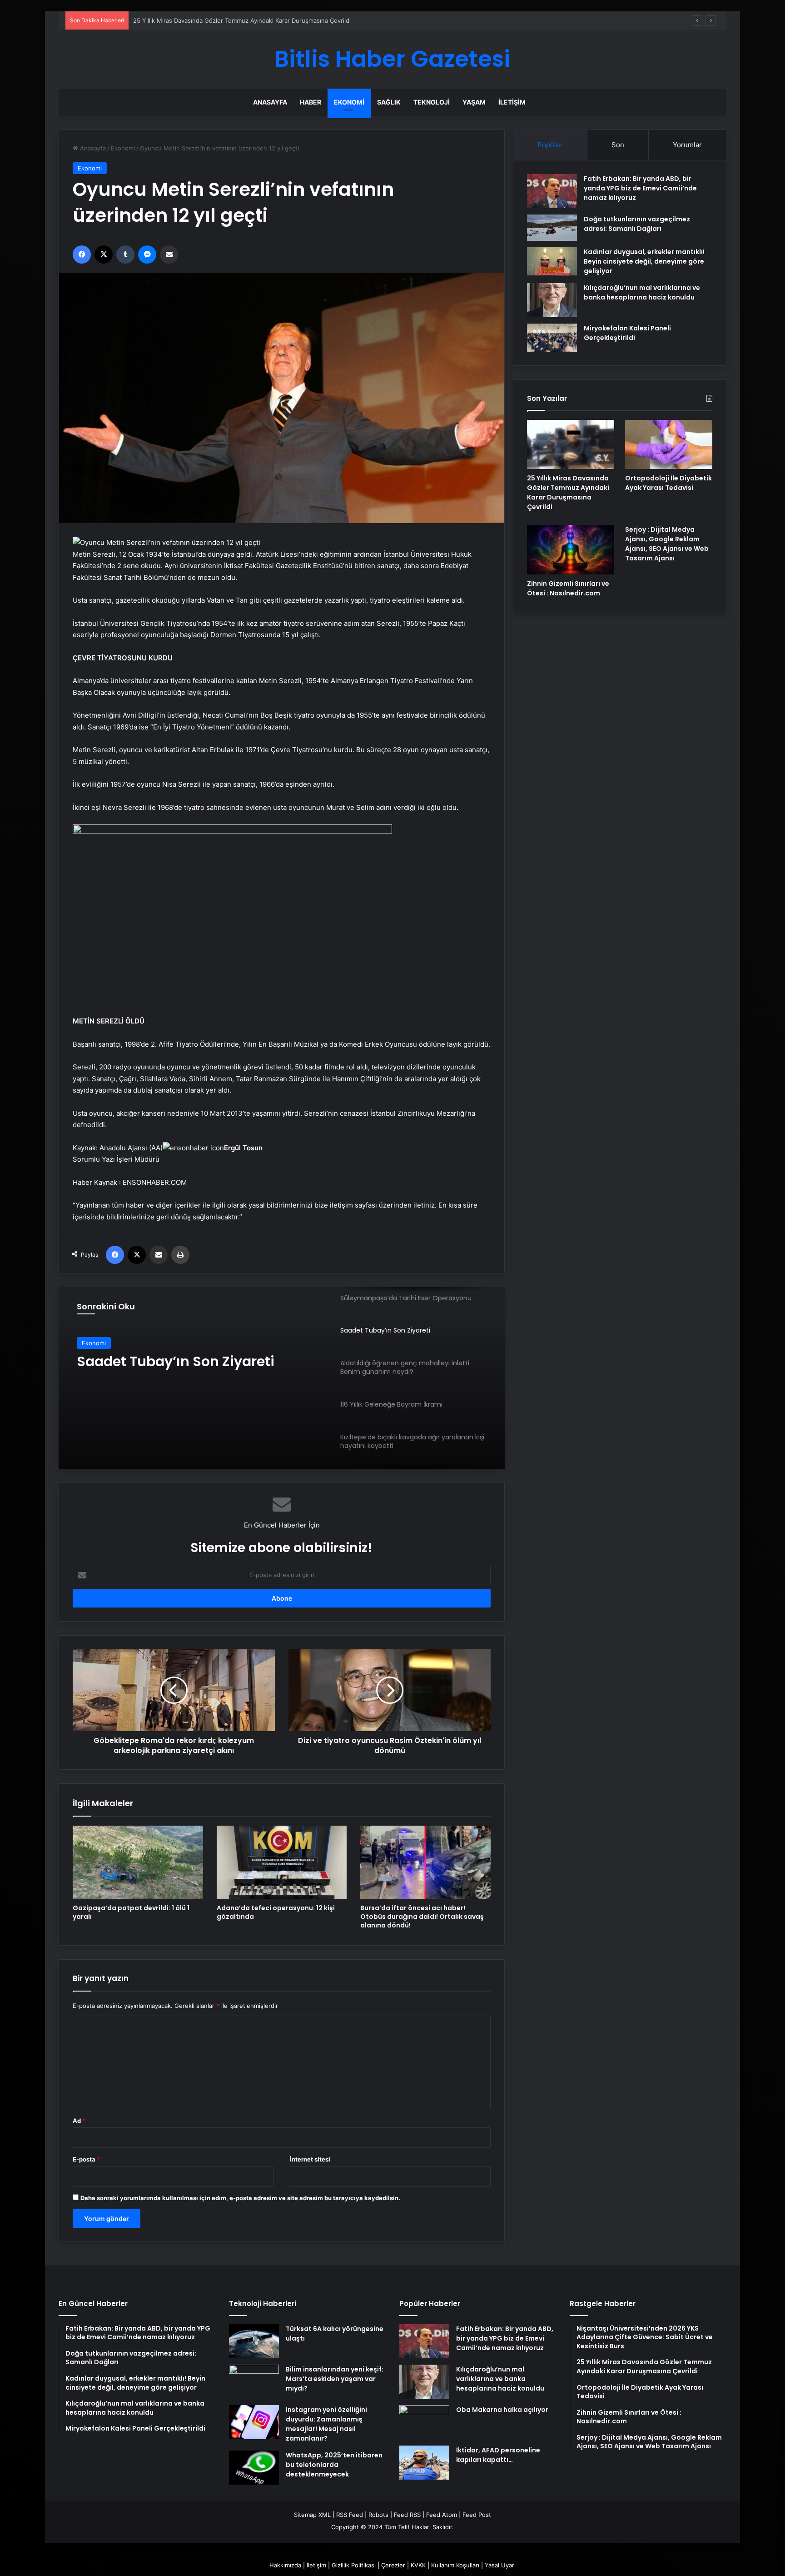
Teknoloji (432, 102)
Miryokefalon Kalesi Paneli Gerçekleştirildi (627, 333)
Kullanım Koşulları (455, 2565)
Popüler (550, 145)
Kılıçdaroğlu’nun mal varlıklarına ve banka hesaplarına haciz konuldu (642, 292)
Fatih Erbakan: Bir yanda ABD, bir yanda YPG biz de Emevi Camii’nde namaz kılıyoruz (640, 188)
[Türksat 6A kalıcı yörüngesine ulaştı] (254, 2341)
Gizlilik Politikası (354, 2565)
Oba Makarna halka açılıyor (502, 2410)
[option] (282, 1378)
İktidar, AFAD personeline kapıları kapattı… (498, 2455)
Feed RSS (407, 2515)
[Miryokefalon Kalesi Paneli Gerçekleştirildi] (552, 338)
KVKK (418, 2565)
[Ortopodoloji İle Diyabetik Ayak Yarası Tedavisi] (669, 444)
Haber (311, 102)
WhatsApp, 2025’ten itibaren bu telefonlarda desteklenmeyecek (334, 2465)
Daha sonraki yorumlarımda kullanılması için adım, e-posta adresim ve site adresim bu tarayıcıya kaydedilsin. (240, 2198)
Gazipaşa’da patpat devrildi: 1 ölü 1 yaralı (131, 1912)
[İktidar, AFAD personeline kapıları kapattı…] (424, 2463)
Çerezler (393, 2565)
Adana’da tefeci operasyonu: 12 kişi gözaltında (276, 1912)
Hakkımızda (285, 2565)
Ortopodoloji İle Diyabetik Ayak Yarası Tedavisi (668, 483)
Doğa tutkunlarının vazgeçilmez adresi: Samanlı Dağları (637, 224)
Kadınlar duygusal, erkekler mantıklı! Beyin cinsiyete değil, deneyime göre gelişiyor (644, 261)
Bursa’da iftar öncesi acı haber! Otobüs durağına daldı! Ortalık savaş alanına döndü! (422, 1917)
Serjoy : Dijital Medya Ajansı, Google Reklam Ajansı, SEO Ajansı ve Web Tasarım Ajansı (667, 544)
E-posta (86, 2159)
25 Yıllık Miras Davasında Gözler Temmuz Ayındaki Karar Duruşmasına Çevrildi (568, 492)
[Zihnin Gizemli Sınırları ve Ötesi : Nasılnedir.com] (571, 549)
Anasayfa (270, 102)
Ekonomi (349, 102)
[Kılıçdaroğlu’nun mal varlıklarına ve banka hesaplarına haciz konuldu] (552, 300)
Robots (378, 2515)
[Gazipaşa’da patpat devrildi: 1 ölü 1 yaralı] (138, 1862)
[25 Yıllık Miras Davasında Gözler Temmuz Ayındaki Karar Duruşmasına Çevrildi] (571, 444)
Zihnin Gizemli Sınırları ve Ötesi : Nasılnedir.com (568, 588)
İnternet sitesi (310, 2159)
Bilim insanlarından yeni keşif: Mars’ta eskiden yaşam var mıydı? (335, 2379)
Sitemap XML (312, 2515)
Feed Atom (442, 2515)
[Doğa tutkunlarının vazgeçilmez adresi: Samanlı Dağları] (552, 228)
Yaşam (474, 102)
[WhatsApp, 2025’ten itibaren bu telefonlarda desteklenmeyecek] (254, 2468)
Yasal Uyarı (500, 2565)
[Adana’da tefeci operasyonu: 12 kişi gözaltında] (282, 1862)
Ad (79, 2121)
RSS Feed (350, 2515)
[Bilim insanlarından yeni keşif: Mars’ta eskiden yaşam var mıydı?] (254, 2382)
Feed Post (477, 2515)
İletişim (512, 102)
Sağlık (389, 102)
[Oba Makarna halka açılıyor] (424, 2422)
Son (618, 145)
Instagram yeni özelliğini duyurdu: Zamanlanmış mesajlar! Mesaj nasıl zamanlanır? (326, 2424)
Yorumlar (687, 145)
